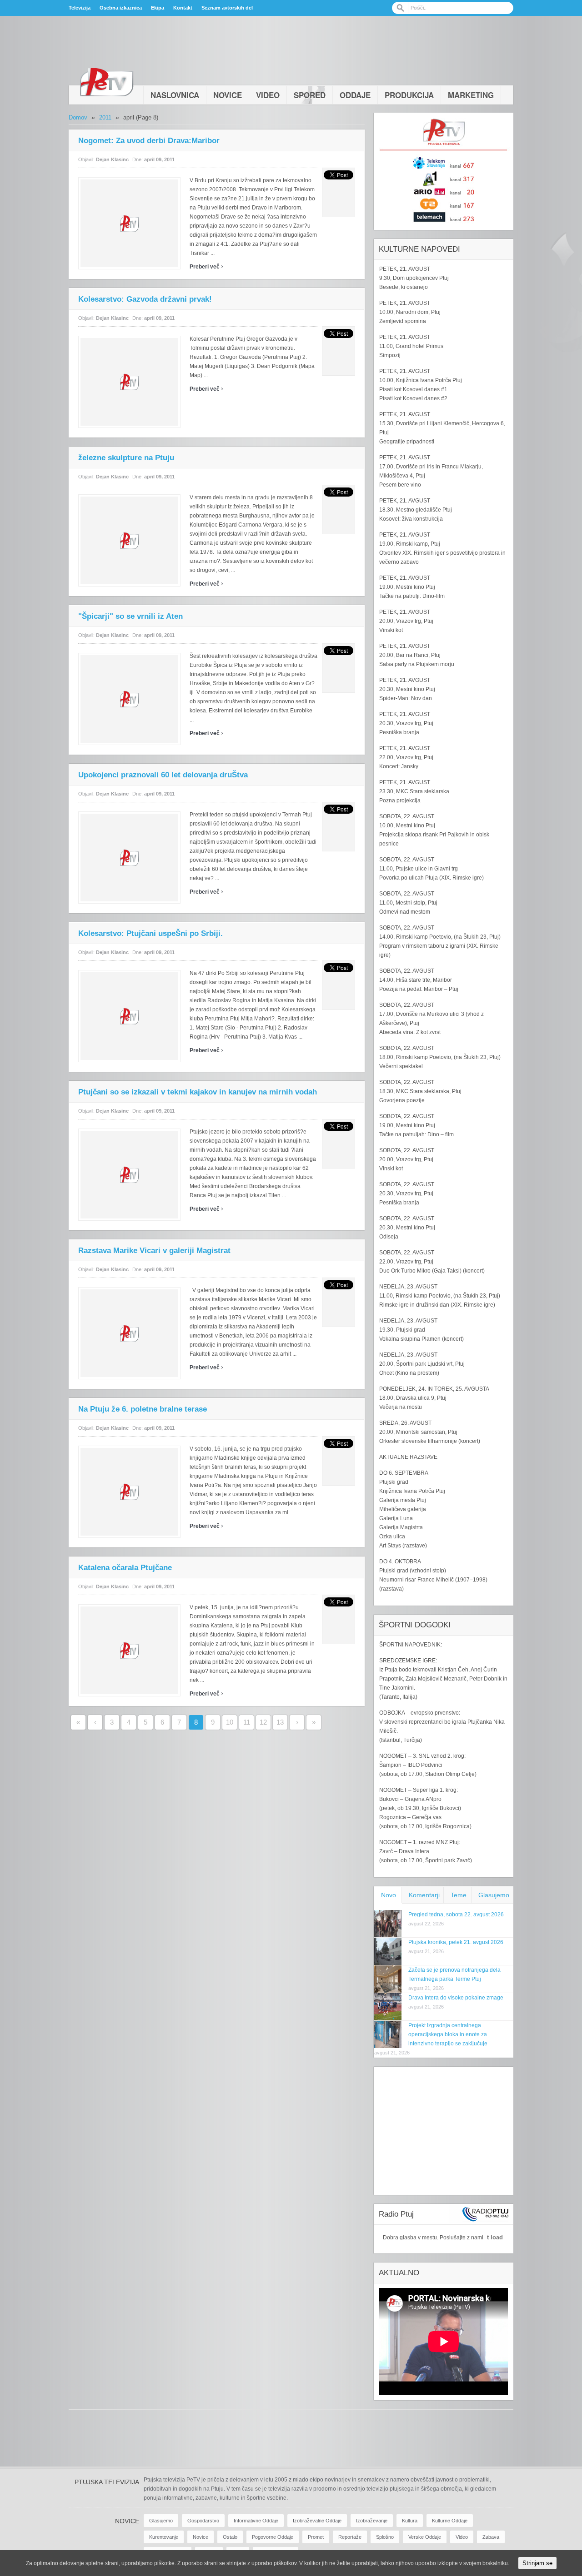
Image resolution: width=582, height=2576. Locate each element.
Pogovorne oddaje (273, 2537)
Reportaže (350, 2537)
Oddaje (355, 95)
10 (230, 1722)
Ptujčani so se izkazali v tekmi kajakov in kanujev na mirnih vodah (198, 1092)
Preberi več (206, 267)
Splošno (385, 2537)
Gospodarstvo (203, 2521)
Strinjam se (537, 2563)
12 (263, 1722)
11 (247, 1722)
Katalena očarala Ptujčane (125, 1568)
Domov (78, 117)
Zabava (491, 2537)
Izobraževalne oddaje (317, 2521)
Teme (459, 1895)
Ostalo (230, 2537)
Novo (389, 1895)
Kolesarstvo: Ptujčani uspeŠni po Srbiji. (151, 933)
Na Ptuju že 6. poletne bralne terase (143, 1409)
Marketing (471, 95)
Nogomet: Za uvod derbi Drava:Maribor (149, 141)
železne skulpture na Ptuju (126, 458)
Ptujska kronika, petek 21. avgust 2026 (456, 1942)
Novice (228, 95)
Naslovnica (175, 95)
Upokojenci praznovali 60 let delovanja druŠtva (163, 775)
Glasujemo (494, 1895)
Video (268, 95)
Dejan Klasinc (112, 159)
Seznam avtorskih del (227, 8)
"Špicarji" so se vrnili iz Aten (130, 616)
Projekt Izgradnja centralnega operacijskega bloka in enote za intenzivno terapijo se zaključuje (448, 2034)
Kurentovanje (164, 2537)
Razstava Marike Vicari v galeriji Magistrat (154, 1251)
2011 (105, 117)
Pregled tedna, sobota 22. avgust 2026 (456, 1915)
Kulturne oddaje (450, 2521)
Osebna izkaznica (121, 8)
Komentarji (424, 1895)
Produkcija (409, 95)
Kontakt (183, 8)
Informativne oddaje (256, 2521)
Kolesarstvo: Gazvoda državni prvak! (145, 299)
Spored (310, 95)
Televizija (80, 8)
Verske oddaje (425, 2537)
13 (280, 1722)
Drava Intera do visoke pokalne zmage (456, 1998)
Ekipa (158, 8)
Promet (316, 2537)
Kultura (410, 2521)
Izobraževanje (372, 2521)
